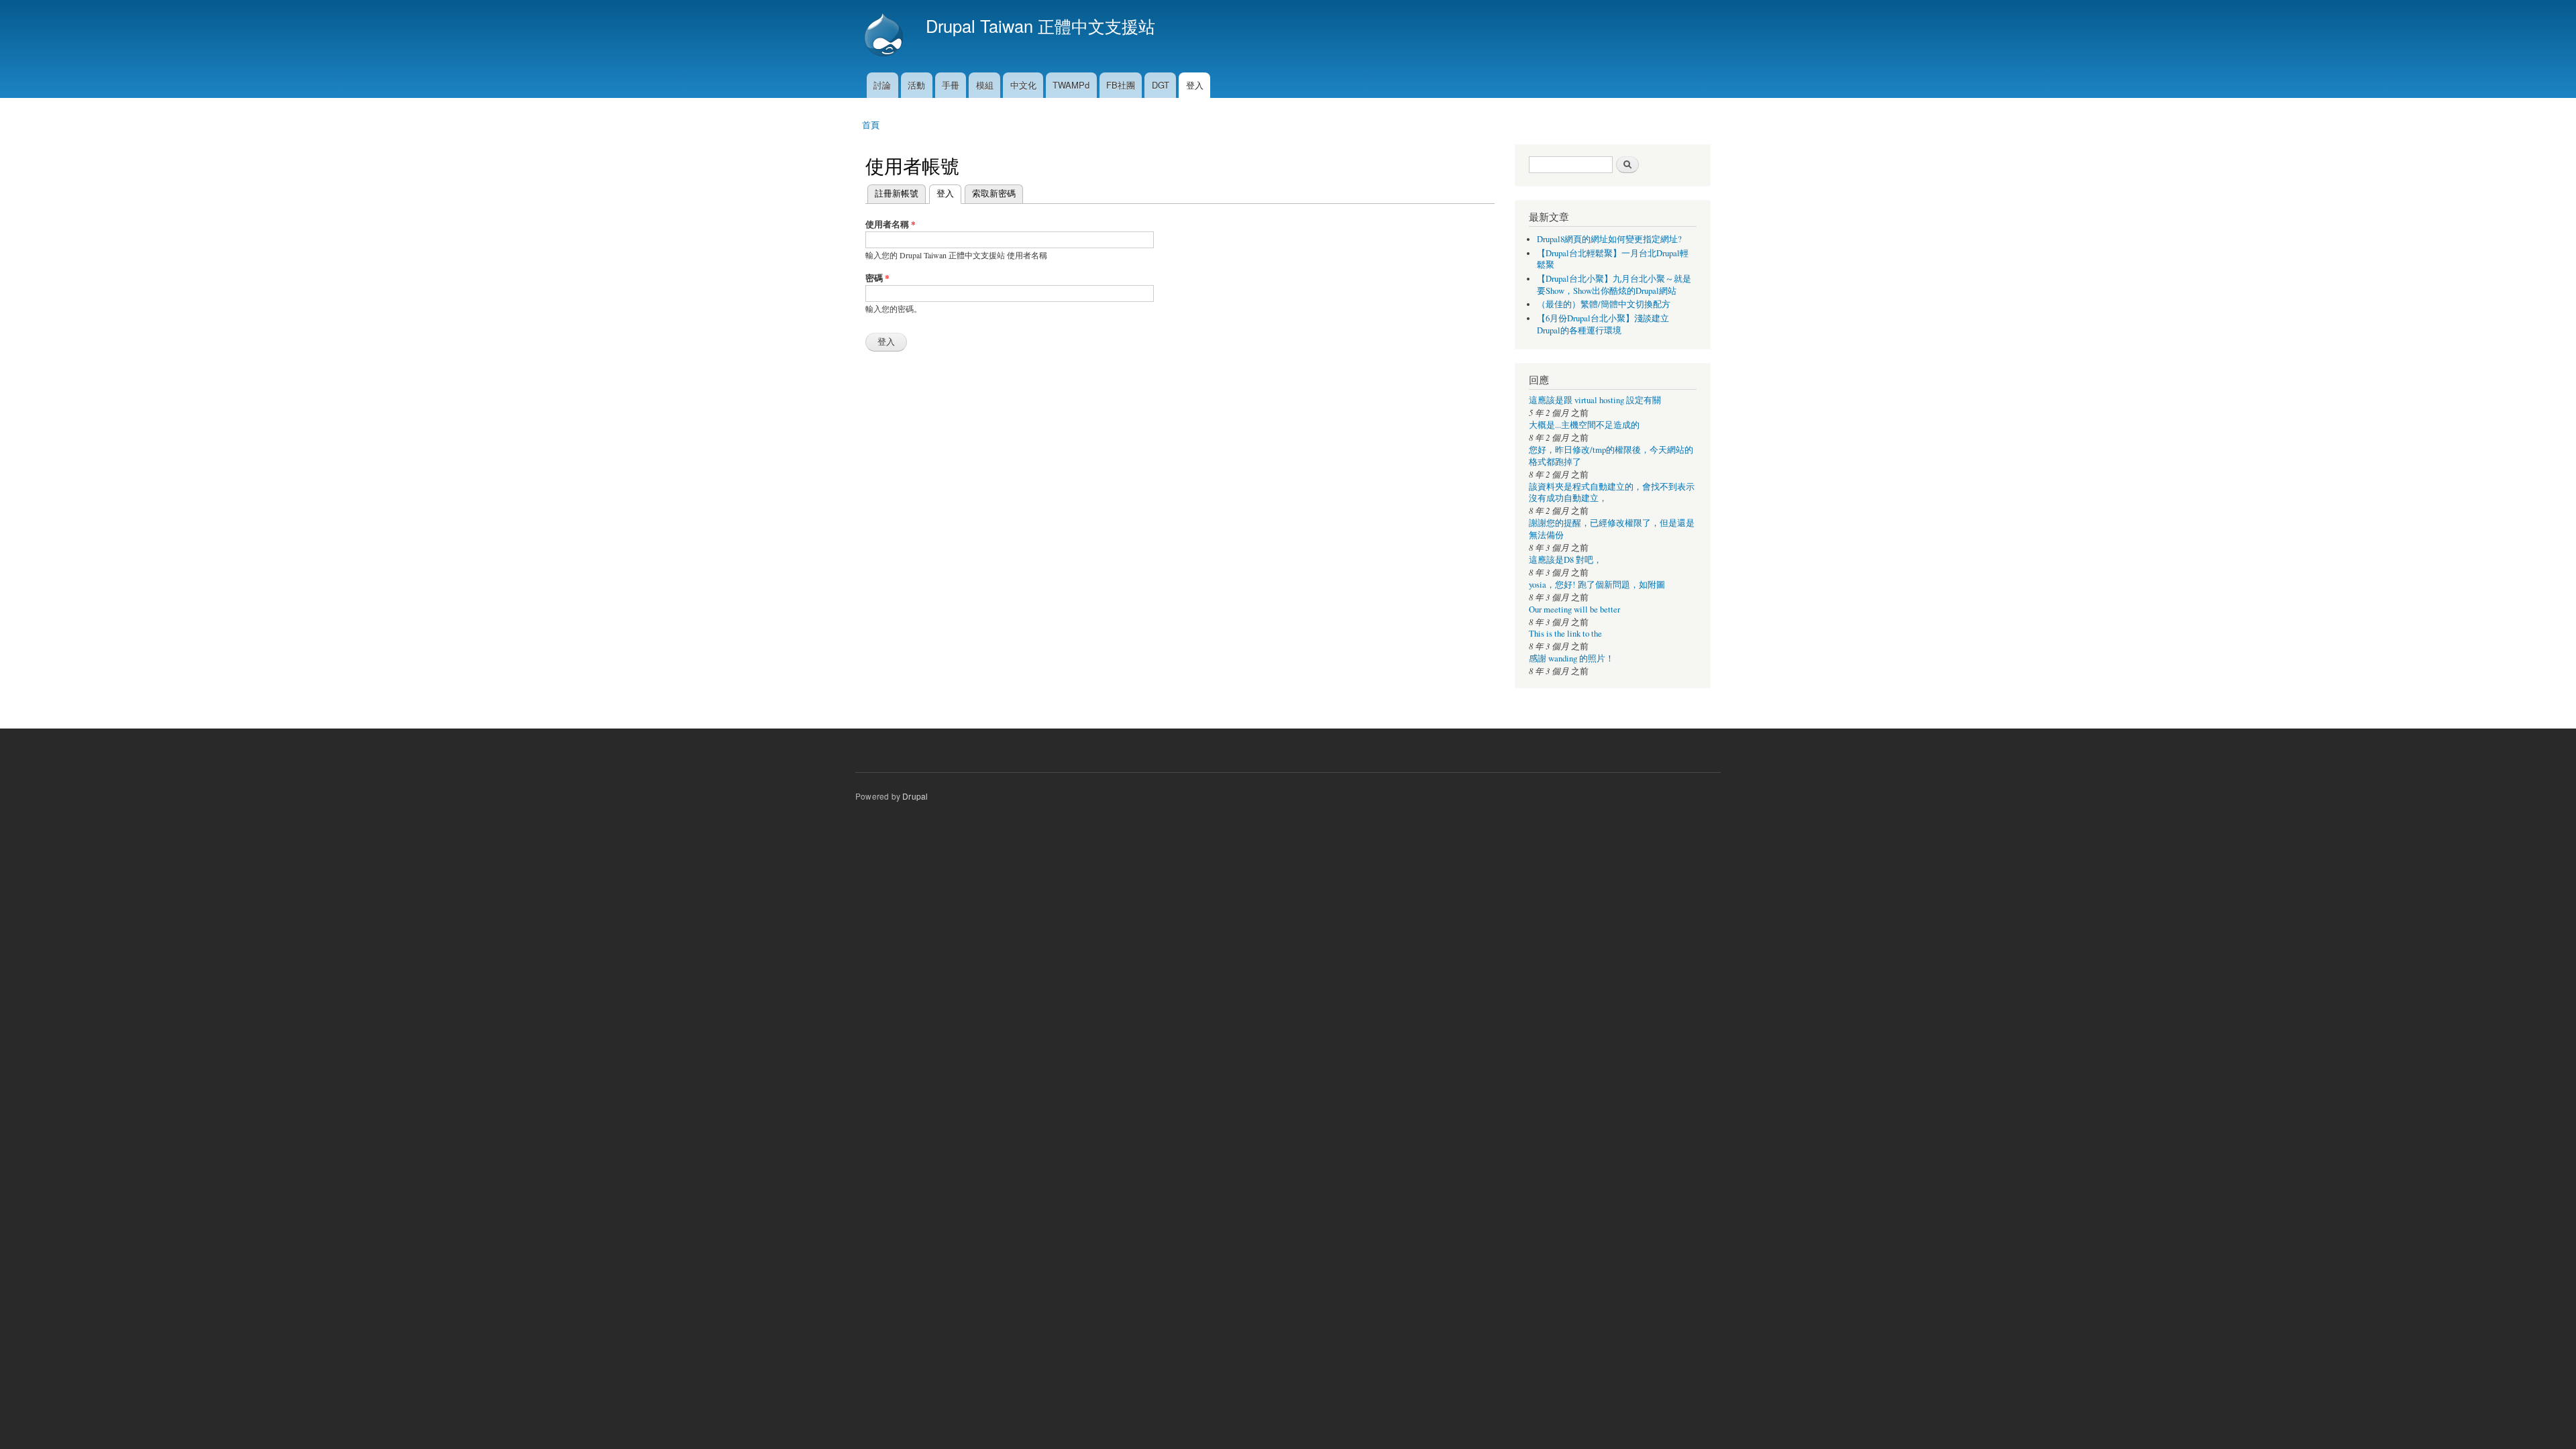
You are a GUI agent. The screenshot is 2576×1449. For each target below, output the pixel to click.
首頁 (871, 124)
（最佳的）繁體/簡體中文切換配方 (1604, 304)
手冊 (951, 85)
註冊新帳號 (897, 193)
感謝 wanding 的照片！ (1571, 658)
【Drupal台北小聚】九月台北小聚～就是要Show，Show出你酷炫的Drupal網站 (1614, 285)
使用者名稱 (891, 224)
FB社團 (1121, 85)
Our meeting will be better (1574, 609)
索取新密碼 (994, 193)
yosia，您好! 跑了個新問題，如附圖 (1597, 585)
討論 (882, 85)
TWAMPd (1071, 85)
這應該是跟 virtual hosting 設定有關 (1595, 400)
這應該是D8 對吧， (1565, 560)
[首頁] (885, 36)
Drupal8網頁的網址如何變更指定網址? (1609, 239)
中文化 (1023, 85)
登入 (1195, 85)
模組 (985, 85)
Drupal (915, 796)
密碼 (877, 277)
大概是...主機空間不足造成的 (1584, 425)
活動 (916, 85)
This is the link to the (1565, 634)
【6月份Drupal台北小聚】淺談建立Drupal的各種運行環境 (1603, 324)
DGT (1161, 85)
